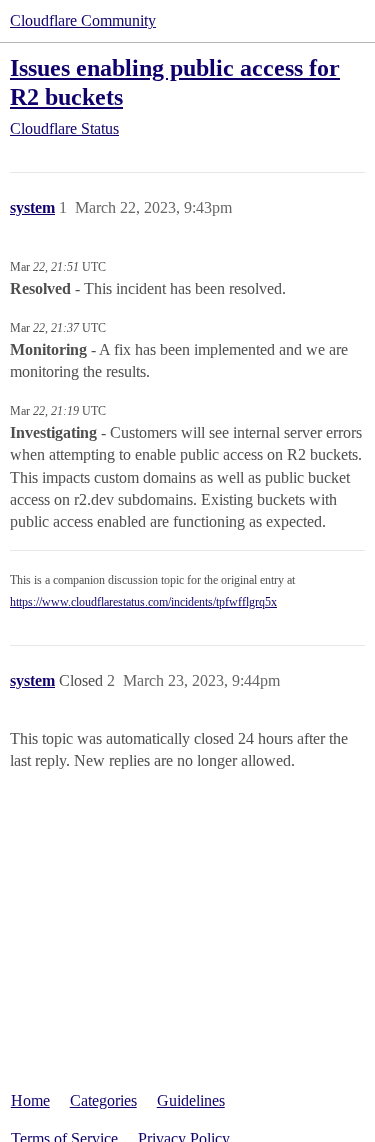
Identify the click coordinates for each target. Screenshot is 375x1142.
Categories (103, 1100)
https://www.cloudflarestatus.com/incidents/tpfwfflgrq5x (143, 602)
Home (30, 1100)
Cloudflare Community (83, 20)
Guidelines (191, 1100)
